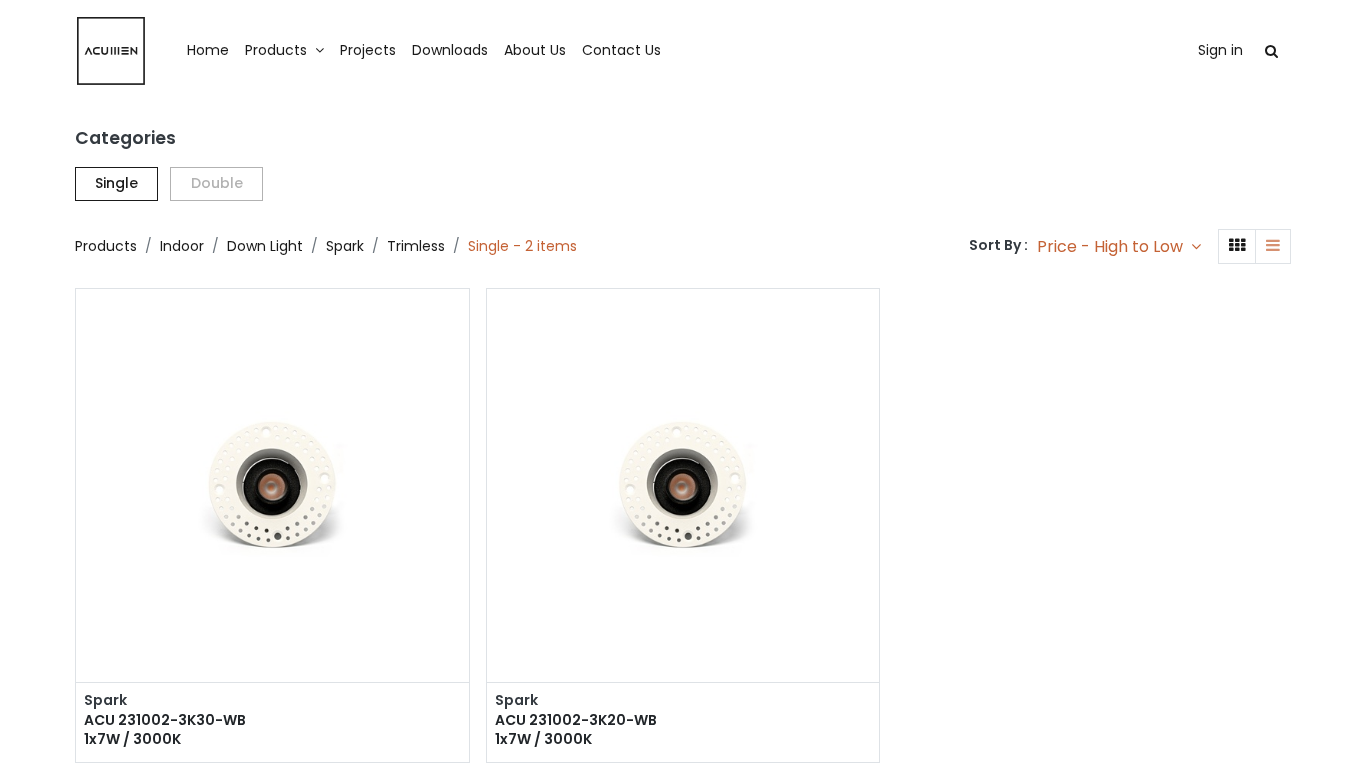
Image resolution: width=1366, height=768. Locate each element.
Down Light (265, 246)
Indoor (182, 246)
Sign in (1220, 50)
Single (116, 183)
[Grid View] (1237, 246)
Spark (345, 246)
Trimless (416, 246)
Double (217, 183)
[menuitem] (208, 51)
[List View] (1273, 246)
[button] (1119, 246)
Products (106, 246)
